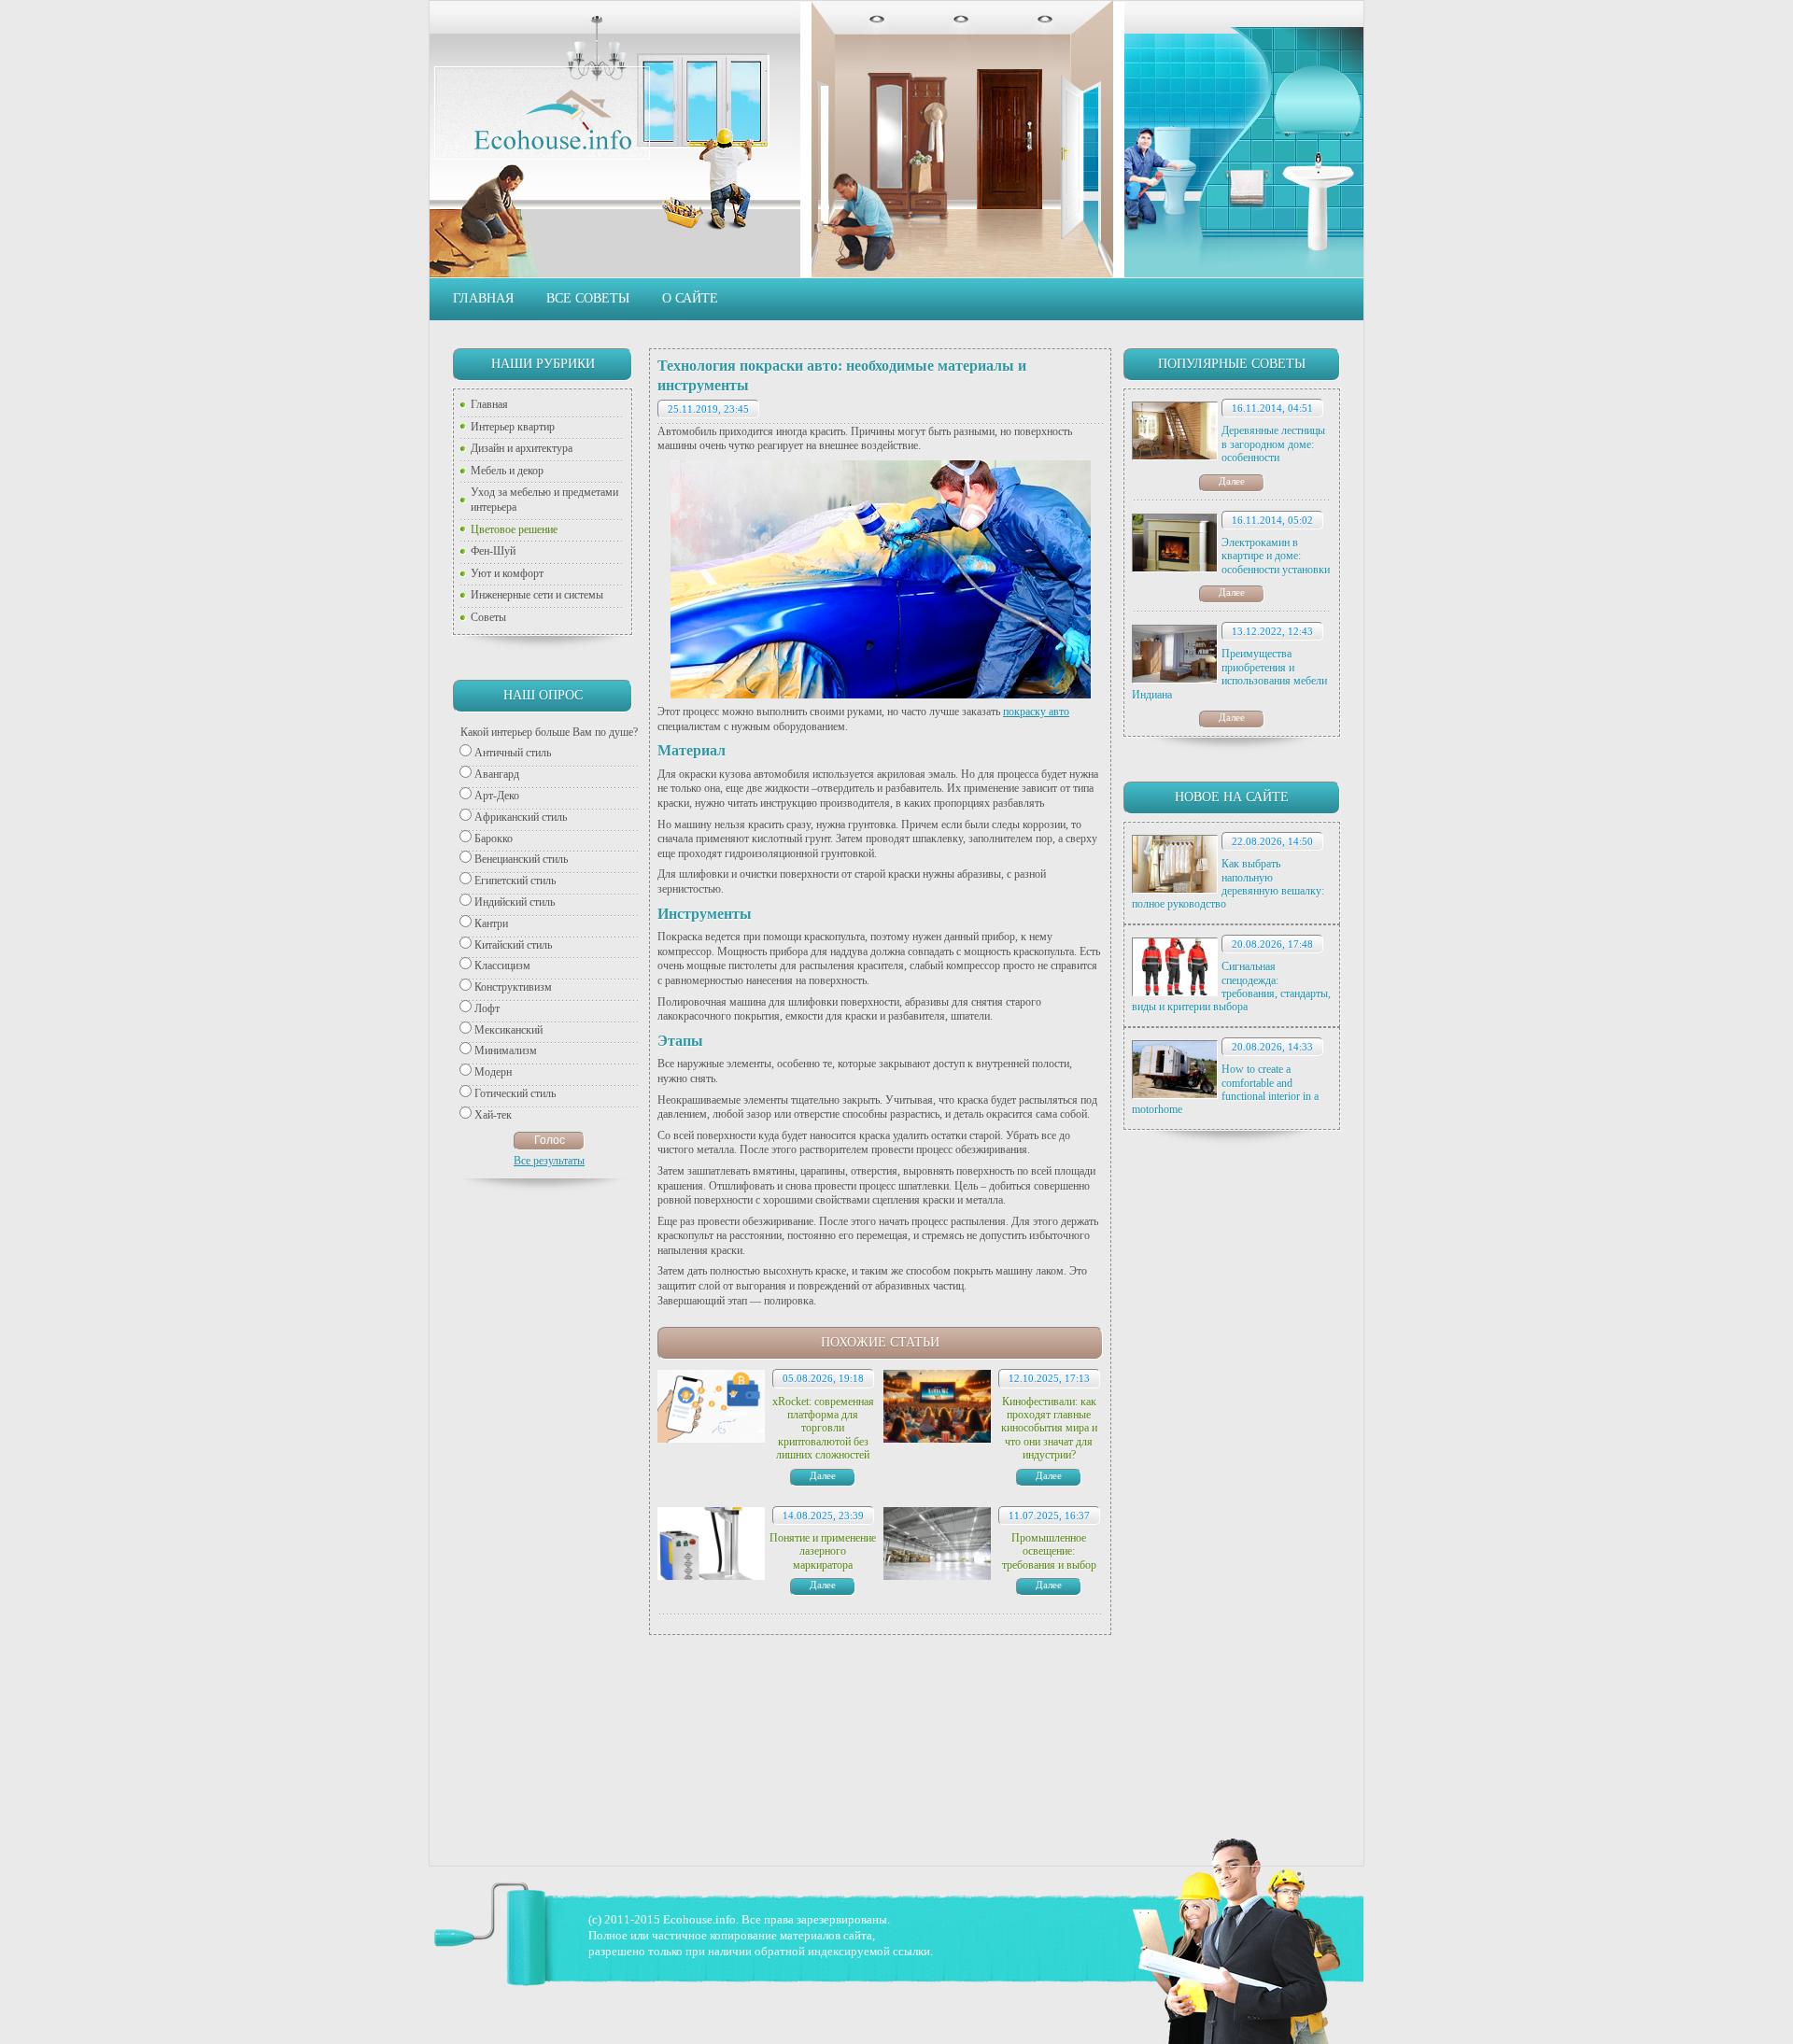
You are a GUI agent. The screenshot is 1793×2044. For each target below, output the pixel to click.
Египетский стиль (515, 881)
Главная (483, 298)
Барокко (494, 839)
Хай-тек (493, 1115)
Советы (488, 617)
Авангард (497, 774)
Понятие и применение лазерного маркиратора (823, 1551)
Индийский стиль (515, 902)
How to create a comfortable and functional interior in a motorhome (1225, 1089)
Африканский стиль (521, 817)
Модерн (493, 1072)
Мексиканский (508, 1030)
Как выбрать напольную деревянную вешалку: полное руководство (1228, 884)
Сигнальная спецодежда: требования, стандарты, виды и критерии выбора (1231, 987)
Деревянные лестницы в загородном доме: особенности (1273, 444)
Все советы (588, 298)
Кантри (491, 923)
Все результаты (549, 1161)
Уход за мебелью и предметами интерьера (544, 500)
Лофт (487, 1008)
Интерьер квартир (513, 427)
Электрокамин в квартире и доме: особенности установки (1276, 556)
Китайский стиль (513, 945)
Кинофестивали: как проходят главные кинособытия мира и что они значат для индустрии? (1049, 1429)
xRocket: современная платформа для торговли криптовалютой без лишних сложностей (823, 1429)
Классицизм (502, 966)
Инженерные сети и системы (537, 595)
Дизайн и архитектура (522, 448)
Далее (1232, 481)
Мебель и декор (507, 471)
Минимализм (506, 1050)
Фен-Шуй (493, 551)
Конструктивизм (513, 987)
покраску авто (1036, 712)
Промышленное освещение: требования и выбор (1049, 1551)
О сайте (690, 298)
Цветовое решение (514, 529)
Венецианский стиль (521, 859)
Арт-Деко (497, 796)
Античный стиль (513, 753)
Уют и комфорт (507, 573)
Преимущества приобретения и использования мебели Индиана (1229, 674)
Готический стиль (515, 1093)
